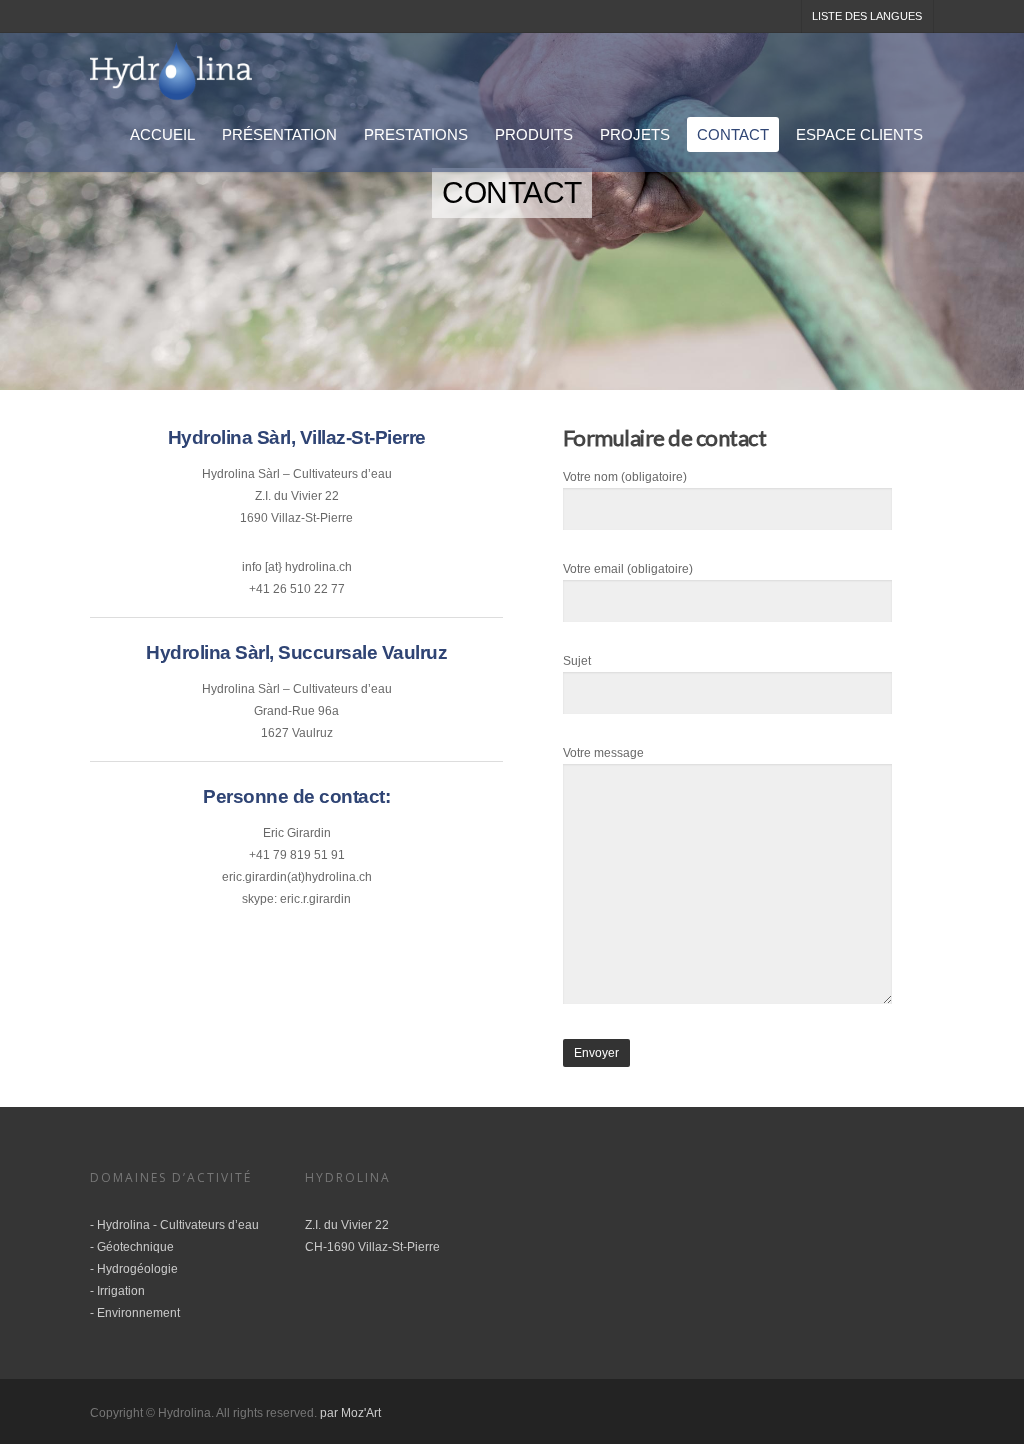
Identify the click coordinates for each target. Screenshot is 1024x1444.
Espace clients (859, 134)
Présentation (279, 134)
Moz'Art (361, 1413)
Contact (733, 134)
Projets (635, 134)
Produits (534, 134)
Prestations (416, 134)
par (330, 1413)
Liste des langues (867, 16)
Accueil (162, 134)
